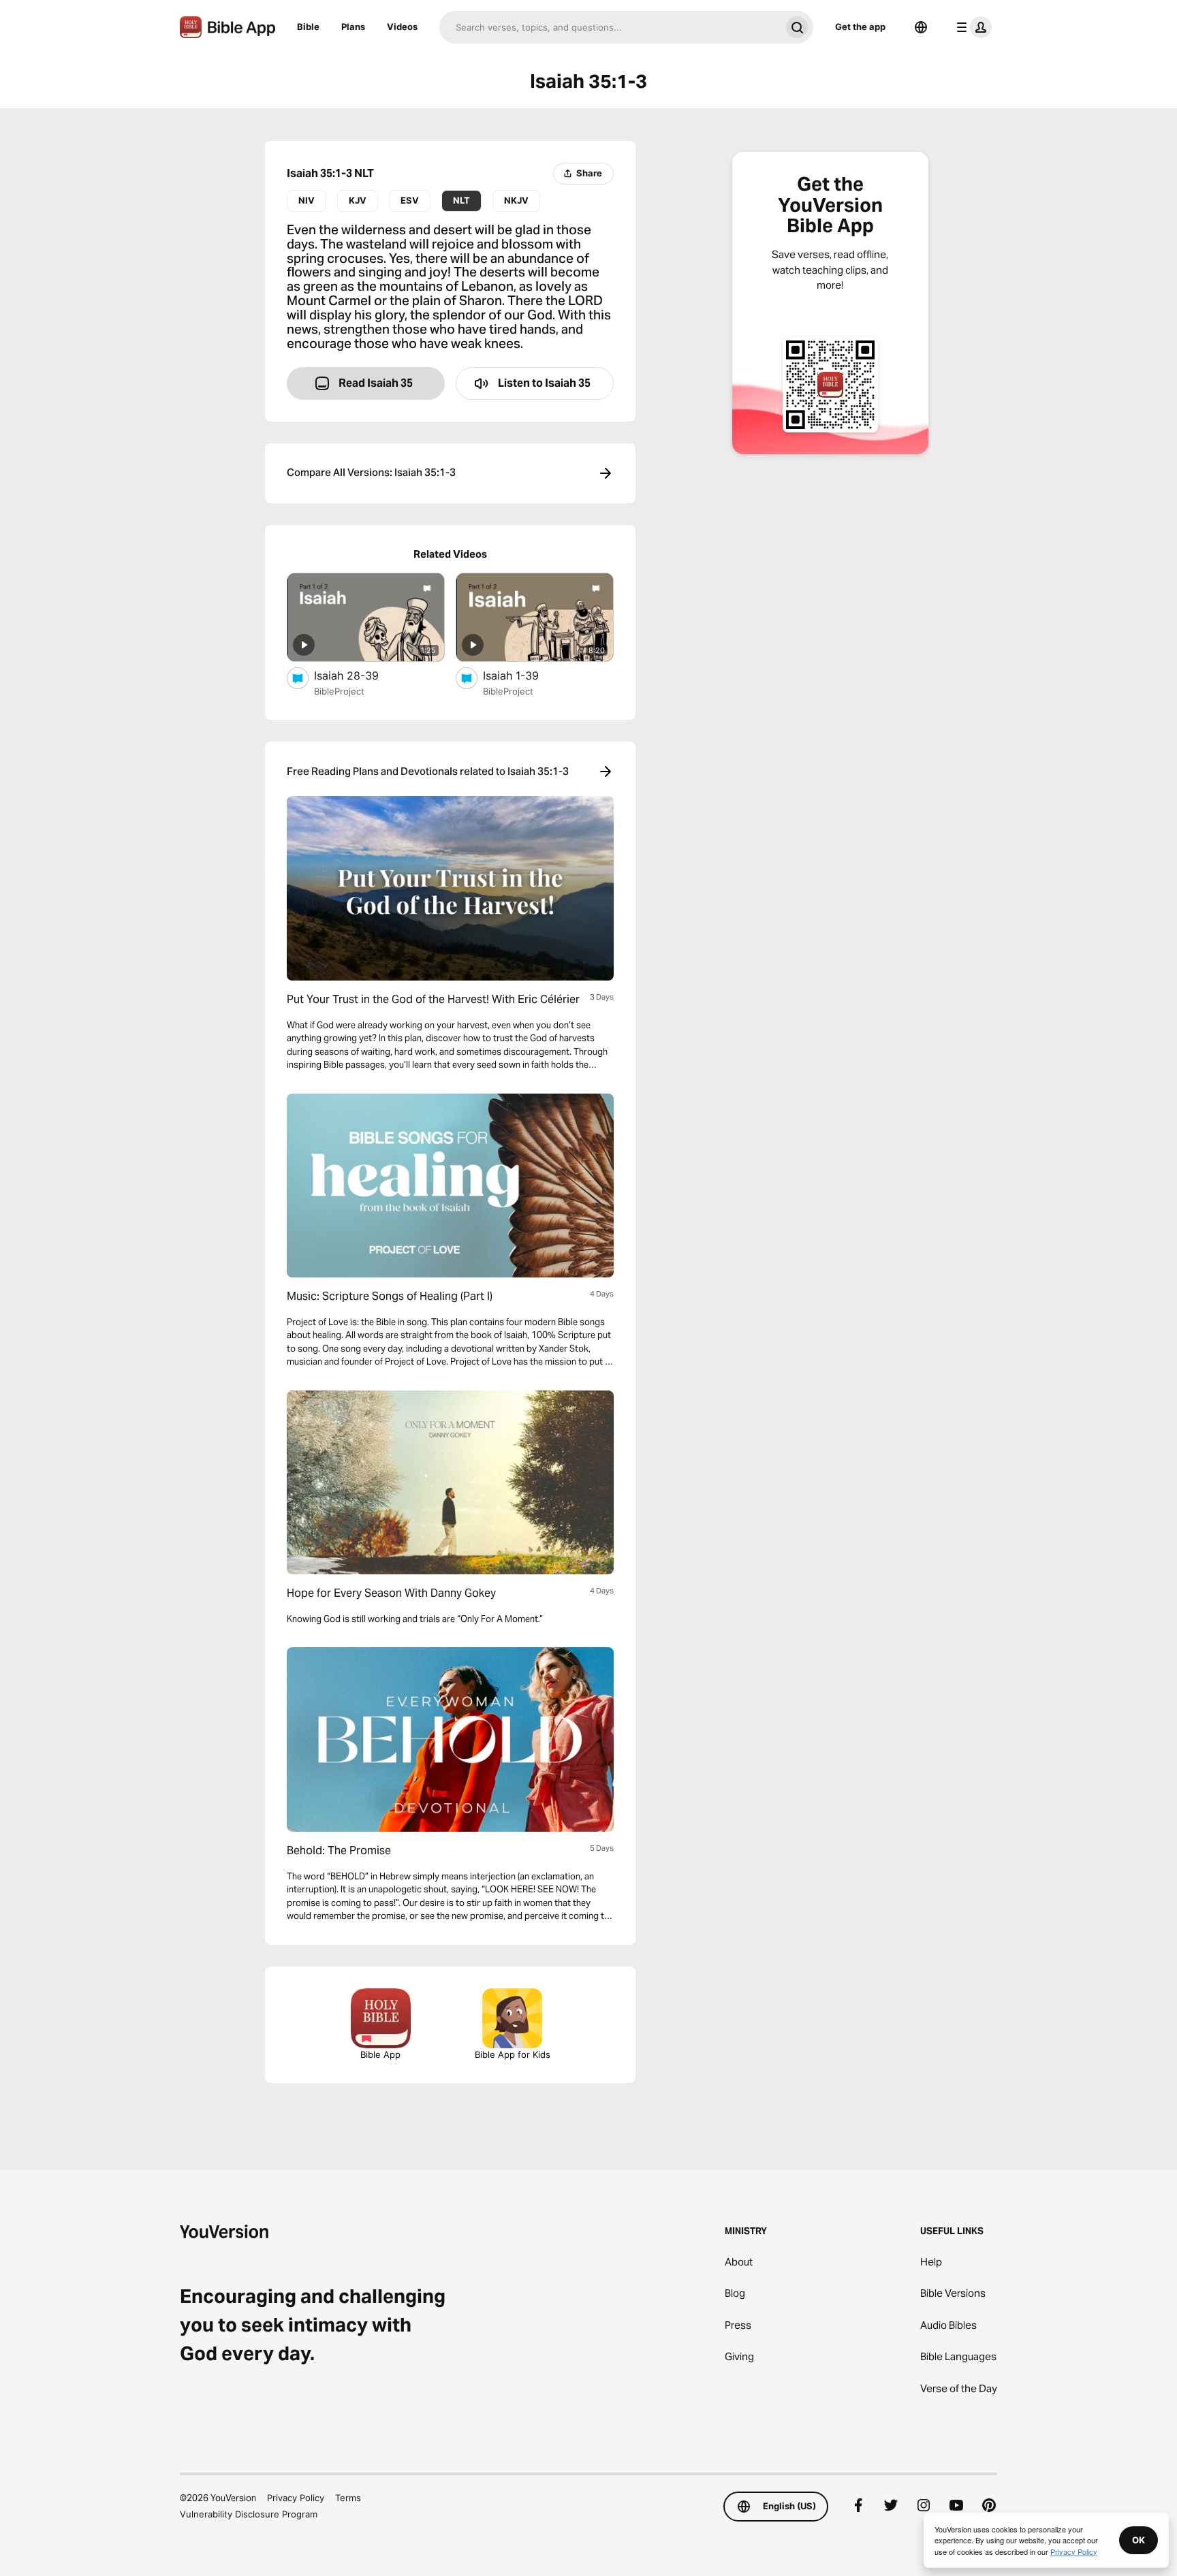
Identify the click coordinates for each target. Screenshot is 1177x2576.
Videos (402, 27)
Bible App (380, 2054)
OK (1139, 2540)
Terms (348, 2498)
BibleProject (339, 691)
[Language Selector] (921, 27)
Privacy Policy (296, 2498)
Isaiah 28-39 (360, 675)
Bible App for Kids (513, 2054)
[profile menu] (971, 27)
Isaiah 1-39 (525, 675)
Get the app (860, 27)
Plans (353, 27)
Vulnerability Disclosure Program (249, 2514)
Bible (308, 27)
